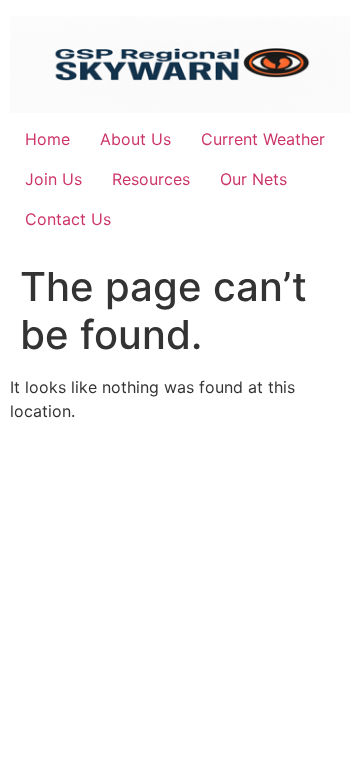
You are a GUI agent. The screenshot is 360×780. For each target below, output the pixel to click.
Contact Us (68, 219)
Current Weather (263, 139)
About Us (135, 139)
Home (47, 139)
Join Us (53, 179)
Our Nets (253, 179)
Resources (151, 179)
